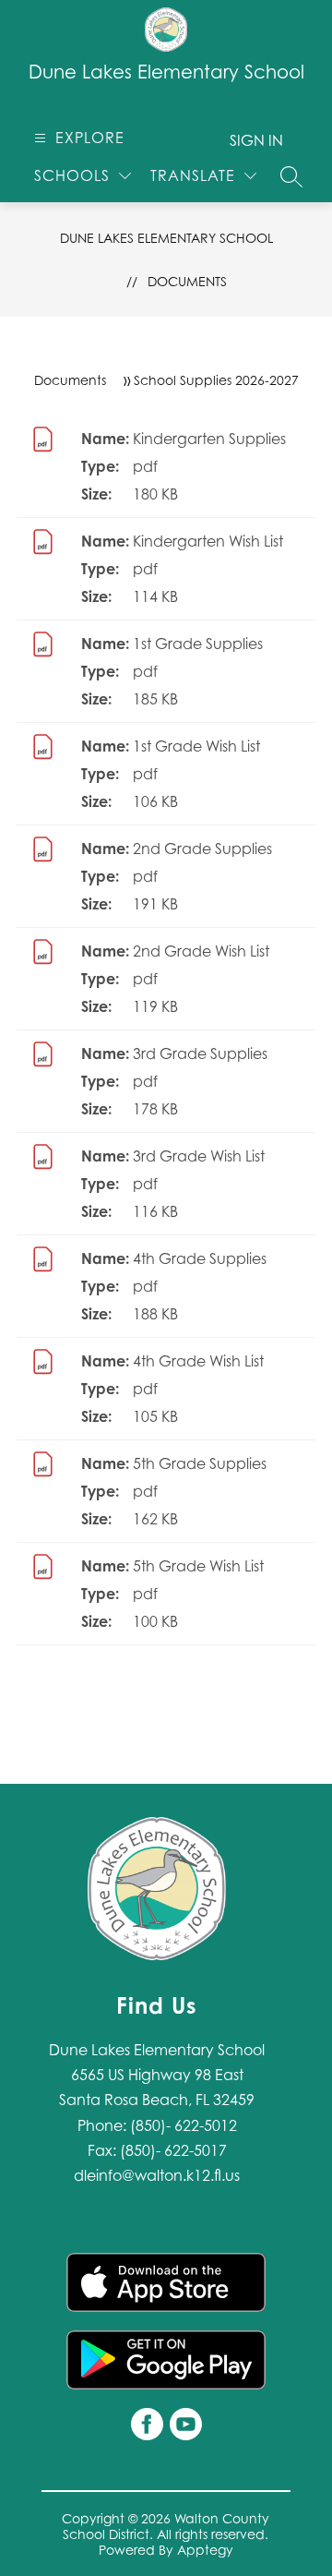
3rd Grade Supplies (200, 1053)
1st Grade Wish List (196, 746)
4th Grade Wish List (198, 1361)
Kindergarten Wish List (208, 541)
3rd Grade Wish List (199, 1156)
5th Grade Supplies (200, 1463)
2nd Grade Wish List (201, 951)
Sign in (256, 140)
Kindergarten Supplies (209, 439)
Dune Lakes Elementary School (166, 238)
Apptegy (205, 2550)
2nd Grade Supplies (202, 849)
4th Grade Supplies (200, 1258)
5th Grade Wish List (198, 1566)
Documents (187, 281)
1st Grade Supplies (198, 644)
